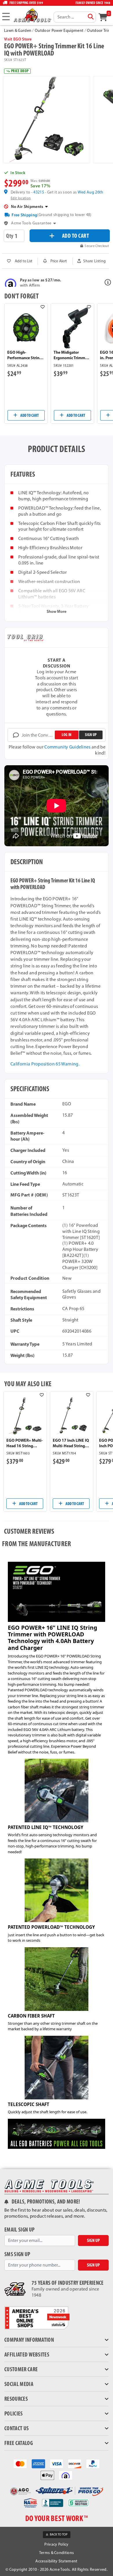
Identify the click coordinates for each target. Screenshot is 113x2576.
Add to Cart (29, 415)
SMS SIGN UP (17, 2254)
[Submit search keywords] (91, 17)
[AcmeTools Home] (32, 15)
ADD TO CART (76, 236)
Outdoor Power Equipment (59, 31)
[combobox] (75, 17)
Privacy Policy (56, 2544)
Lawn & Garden (18, 31)
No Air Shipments (27, 206)
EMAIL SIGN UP (19, 2230)
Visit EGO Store (18, 39)
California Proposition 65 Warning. (45, 1064)
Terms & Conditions (57, 2553)
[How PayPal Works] (93, 2463)
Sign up (91, 735)
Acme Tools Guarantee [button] (31, 223)
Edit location (21, 198)
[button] (92, 261)
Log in (66, 735)
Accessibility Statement (56, 2561)
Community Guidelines (67, 747)
